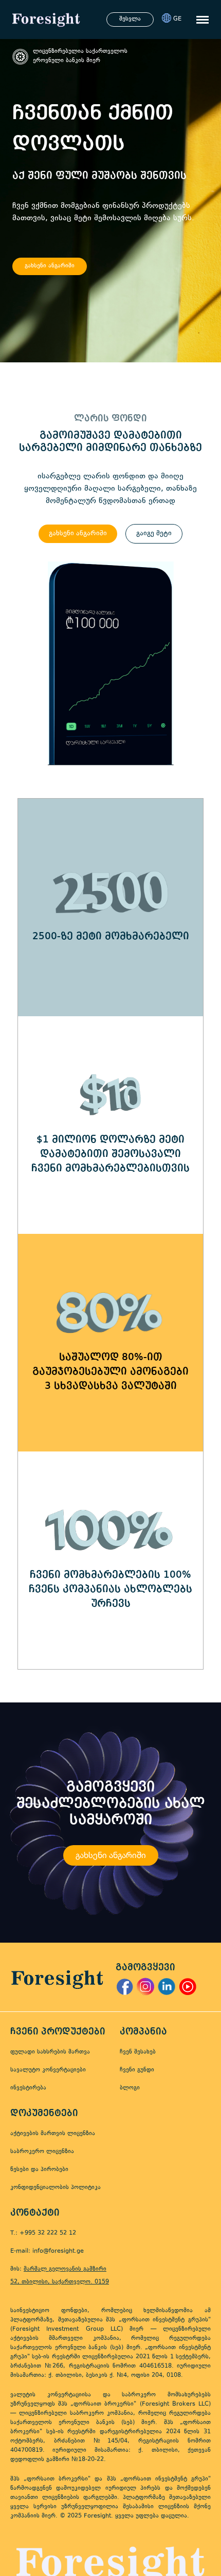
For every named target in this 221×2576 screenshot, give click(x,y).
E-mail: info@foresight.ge (47, 2251)
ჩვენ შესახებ (138, 2052)
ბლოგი (130, 2088)
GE (177, 19)
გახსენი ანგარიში (50, 266)
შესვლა (130, 19)
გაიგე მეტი (154, 534)
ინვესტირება (28, 2088)
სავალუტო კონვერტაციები (48, 2070)
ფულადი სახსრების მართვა (50, 2052)
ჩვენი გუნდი (137, 2070)
